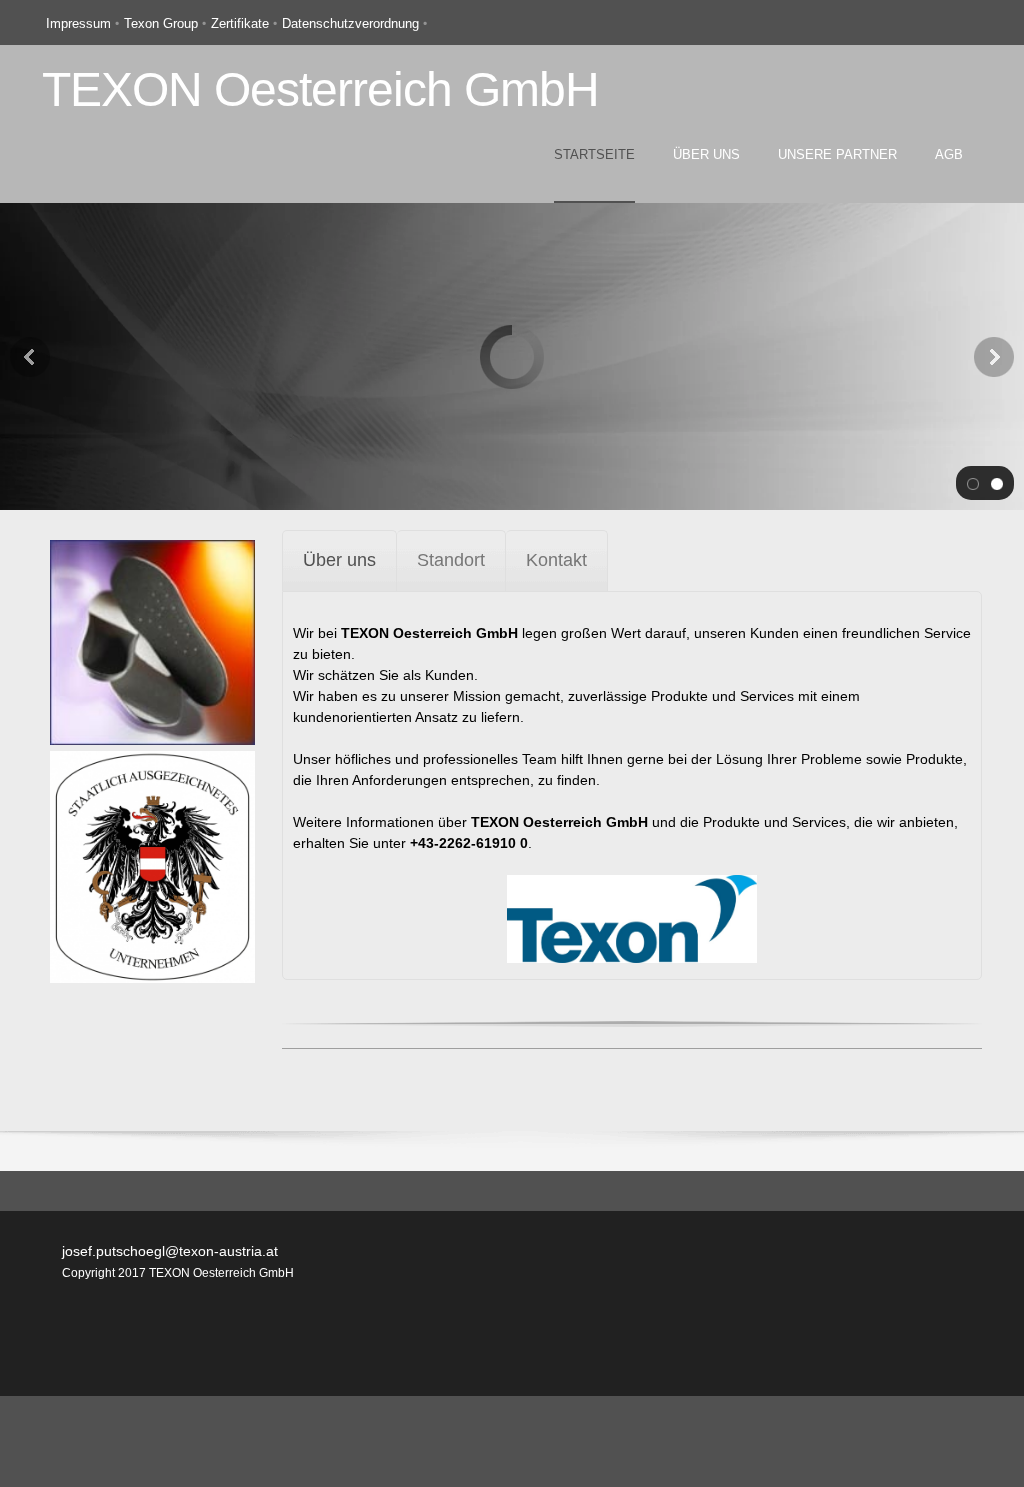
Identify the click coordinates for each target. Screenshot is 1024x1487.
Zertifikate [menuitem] (240, 23)
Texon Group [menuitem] (161, 23)
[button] (973, 483)
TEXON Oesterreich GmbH (320, 90)
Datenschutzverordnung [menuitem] (350, 23)
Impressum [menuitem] (78, 23)
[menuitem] (594, 172)
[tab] (339, 560)
